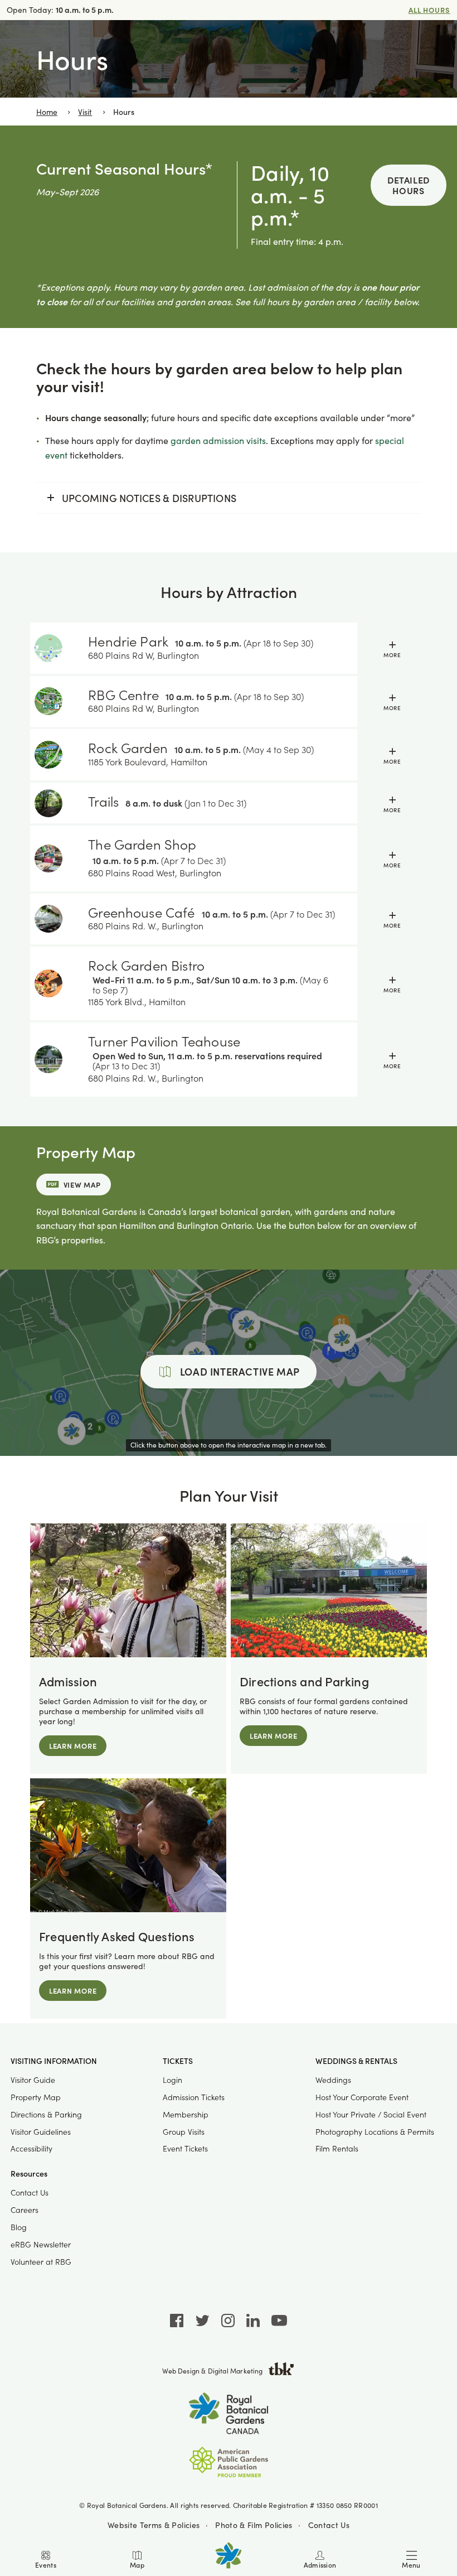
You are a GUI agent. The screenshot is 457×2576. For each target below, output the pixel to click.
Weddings (333, 2080)
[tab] (229, 648)
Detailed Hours (409, 185)
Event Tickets (185, 2148)
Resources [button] (29, 2174)
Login (172, 2080)
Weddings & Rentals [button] (356, 2061)
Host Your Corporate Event (362, 2097)
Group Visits (184, 2132)
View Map (82, 1185)
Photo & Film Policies (254, 2524)
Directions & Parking (46, 2114)
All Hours (429, 10)
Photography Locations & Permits (375, 2132)
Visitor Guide (33, 2080)
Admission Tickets (194, 2097)
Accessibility (31, 2148)
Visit (85, 112)
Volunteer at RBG (41, 2262)
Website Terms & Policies (154, 2524)
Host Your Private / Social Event (371, 2114)
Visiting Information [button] (54, 2061)
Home (47, 112)
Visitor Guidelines (41, 2132)
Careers (25, 2210)
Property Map (36, 2097)
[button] (392, 648)
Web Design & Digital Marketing (212, 2371)
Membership (186, 2114)
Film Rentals (337, 2148)
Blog (19, 2227)
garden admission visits (218, 440)
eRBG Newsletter (41, 2244)
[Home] (229, 2555)
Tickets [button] (178, 2061)
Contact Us (30, 2193)
